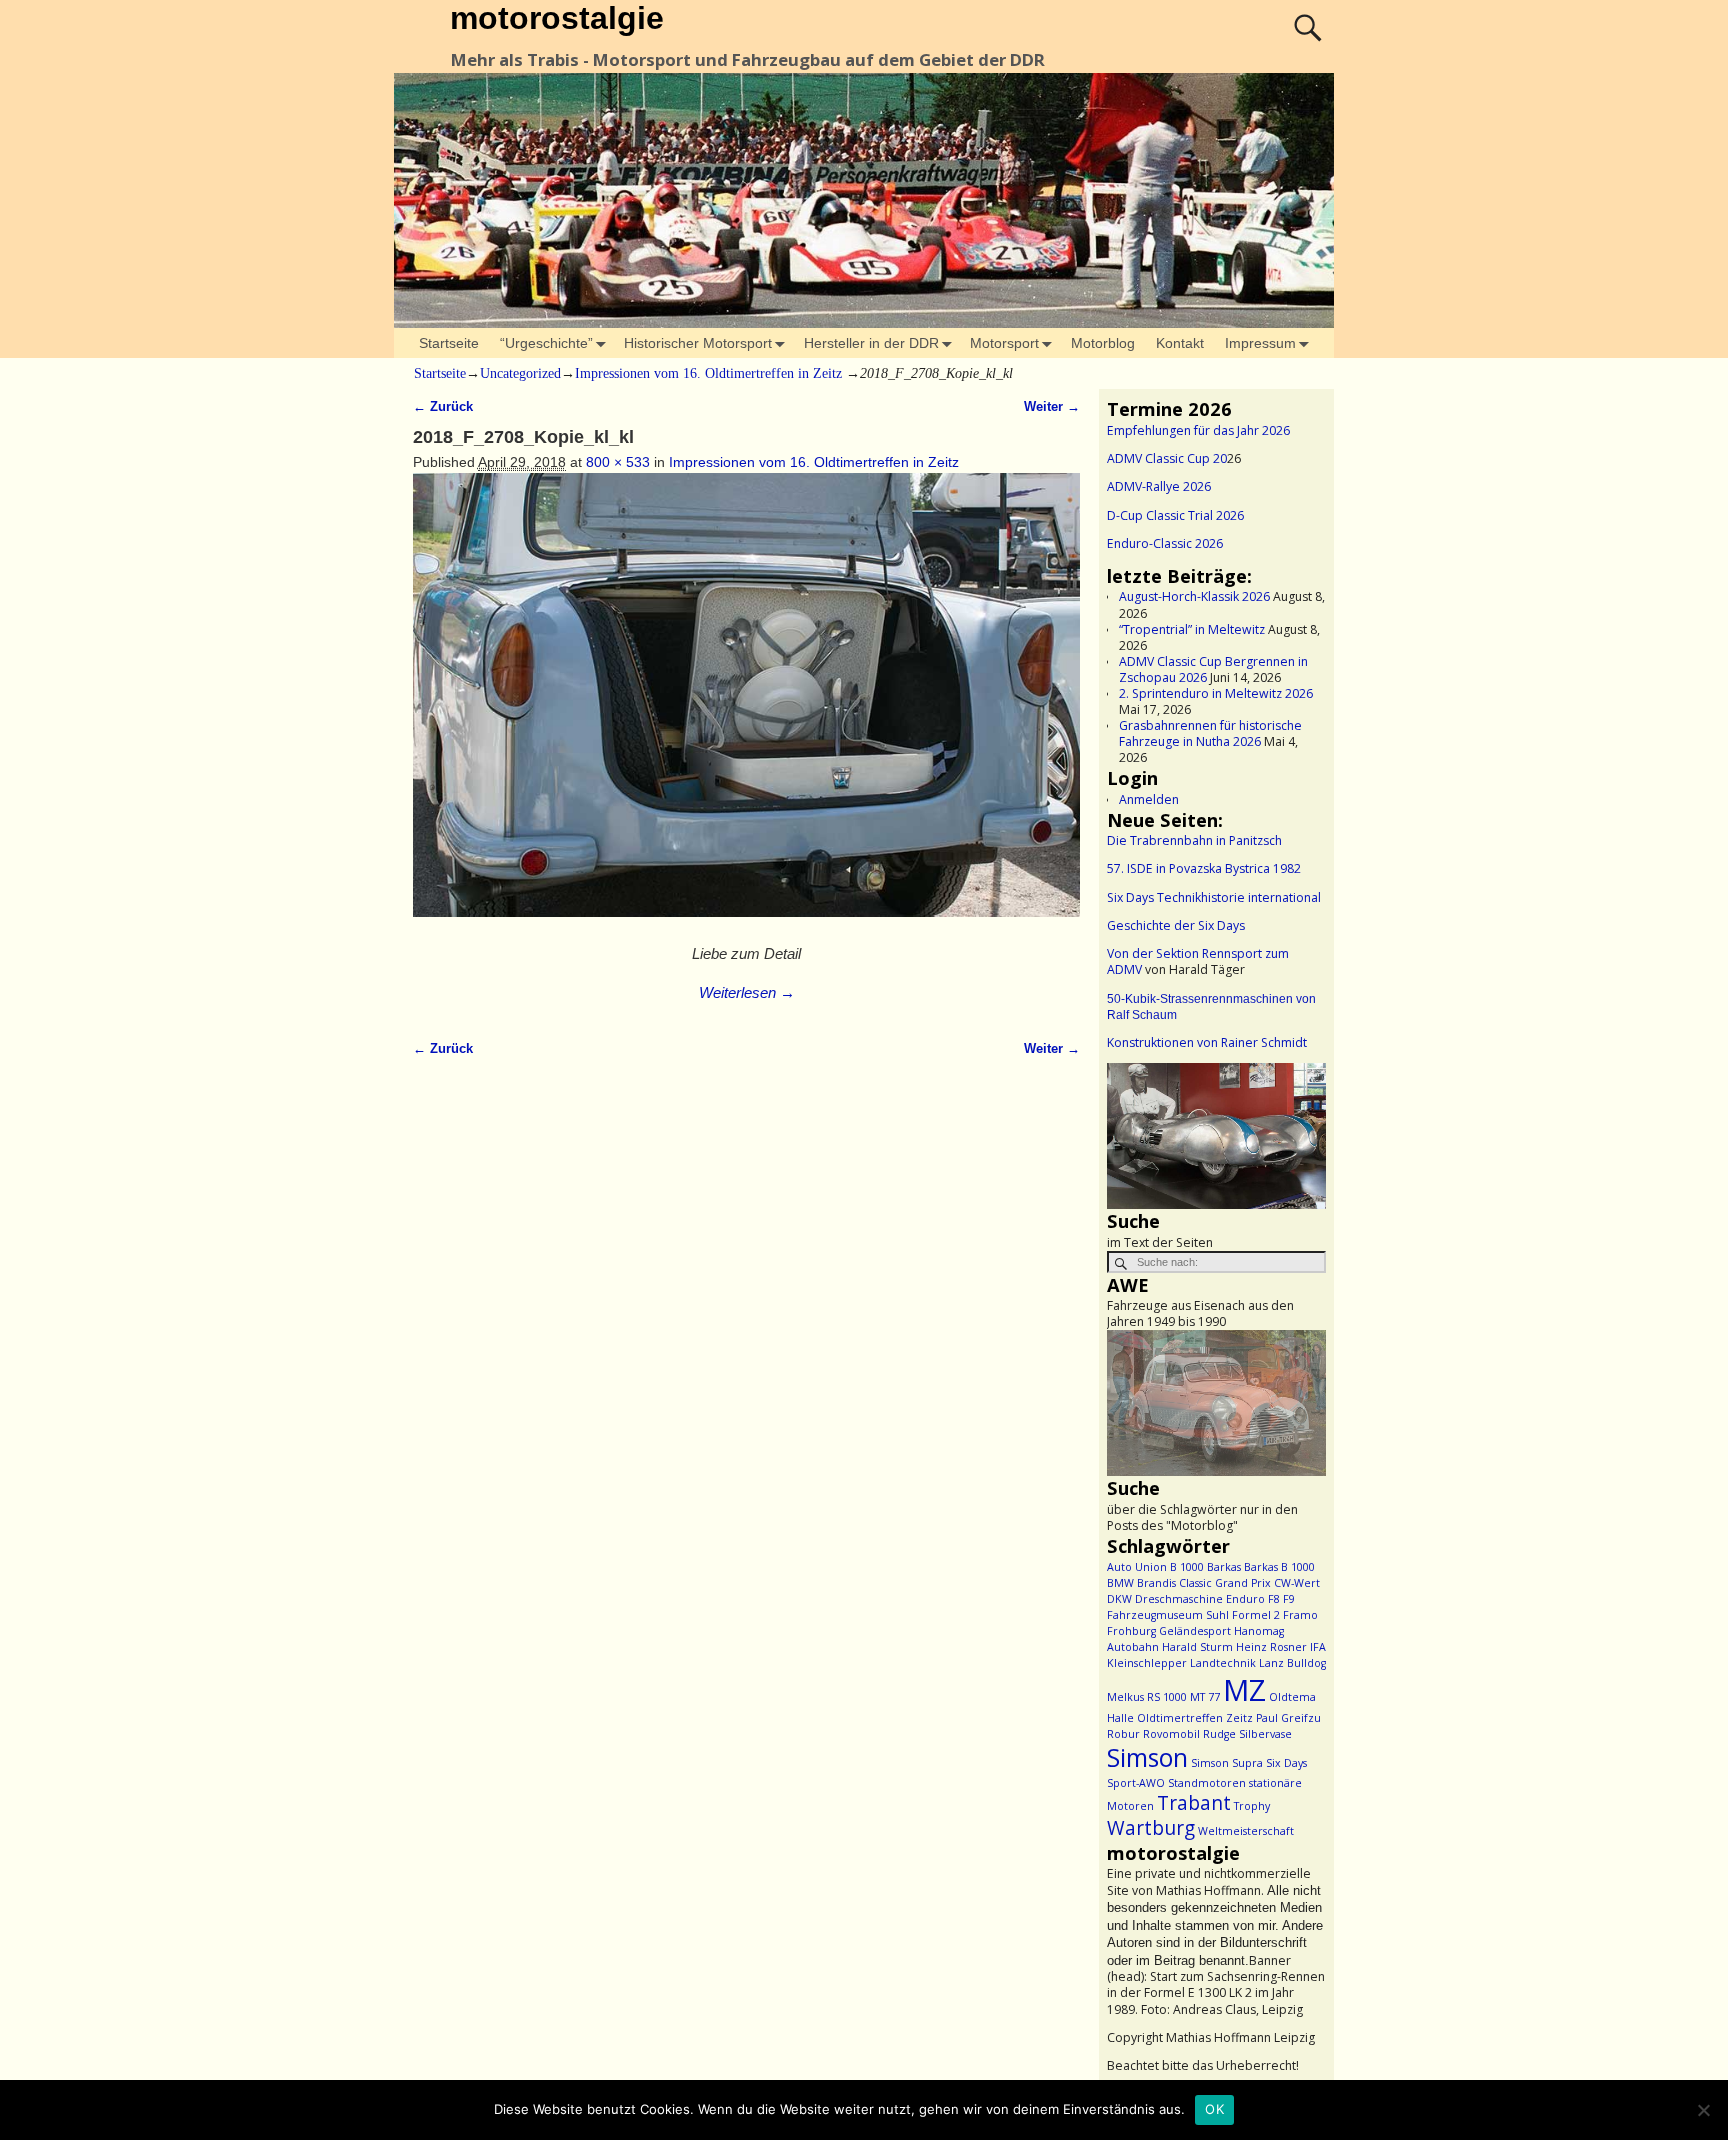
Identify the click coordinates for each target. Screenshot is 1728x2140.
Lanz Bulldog (1292, 1663)
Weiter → (1052, 407)
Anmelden (1149, 799)
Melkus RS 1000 (1147, 1697)
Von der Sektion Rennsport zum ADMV (1198, 961)
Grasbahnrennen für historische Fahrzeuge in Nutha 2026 (1210, 733)
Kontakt (1180, 343)
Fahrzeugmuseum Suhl (1168, 1615)
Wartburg (1151, 1828)
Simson (1147, 1757)
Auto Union (1137, 1567)
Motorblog (1103, 343)
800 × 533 (618, 462)
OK (1214, 2109)
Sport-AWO (1136, 1783)
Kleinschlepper (1147, 1663)
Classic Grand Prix (1225, 1583)
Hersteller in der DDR (871, 343)
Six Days (1286, 1763)
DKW (1119, 1599)
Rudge (1219, 1734)
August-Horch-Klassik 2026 (1194, 596)
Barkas (1224, 1567)
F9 (1289, 1599)
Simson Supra (1227, 1763)
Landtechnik (1223, 1663)
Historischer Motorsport (698, 343)
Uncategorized (520, 373)
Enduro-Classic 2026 (1165, 543)
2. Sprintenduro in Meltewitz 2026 (1216, 693)
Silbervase (1265, 1734)
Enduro (1245, 1599)
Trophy (1252, 1806)
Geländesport (1195, 1631)
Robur (1123, 1734)
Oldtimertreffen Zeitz (1195, 1718)
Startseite (449, 343)
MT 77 (1205, 1697)
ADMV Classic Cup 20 (1167, 458)
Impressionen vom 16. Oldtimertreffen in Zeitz (708, 373)
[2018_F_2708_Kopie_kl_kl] (746, 706)
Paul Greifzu (1288, 1718)
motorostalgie (557, 18)
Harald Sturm (1197, 1647)
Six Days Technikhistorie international (1214, 897)
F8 (1274, 1599)
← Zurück (443, 407)
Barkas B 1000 (1279, 1567)
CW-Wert (1297, 1583)
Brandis (1156, 1583)
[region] (1216, 1136)
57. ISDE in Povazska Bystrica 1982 (1204, 868)
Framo (1300, 1615)
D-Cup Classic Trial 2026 (1175, 515)
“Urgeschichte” (546, 343)
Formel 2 (1256, 1615)
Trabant (1194, 1803)
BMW (1120, 1583)
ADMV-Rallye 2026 (1159, 486)
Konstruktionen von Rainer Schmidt (1207, 1042)
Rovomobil (1171, 1734)
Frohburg (1131, 1631)
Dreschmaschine (1179, 1599)
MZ (1244, 1690)
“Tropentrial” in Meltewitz (1192, 629)
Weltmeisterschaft (1246, 1831)
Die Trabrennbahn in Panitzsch (1194, 840)
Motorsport (1004, 343)
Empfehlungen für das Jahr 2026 (1198, 430)
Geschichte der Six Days (1176, 925)
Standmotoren (1207, 1783)
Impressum (1260, 343)
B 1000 (1187, 1567)
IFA (1318, 1647)
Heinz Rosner (1271, 1647)
